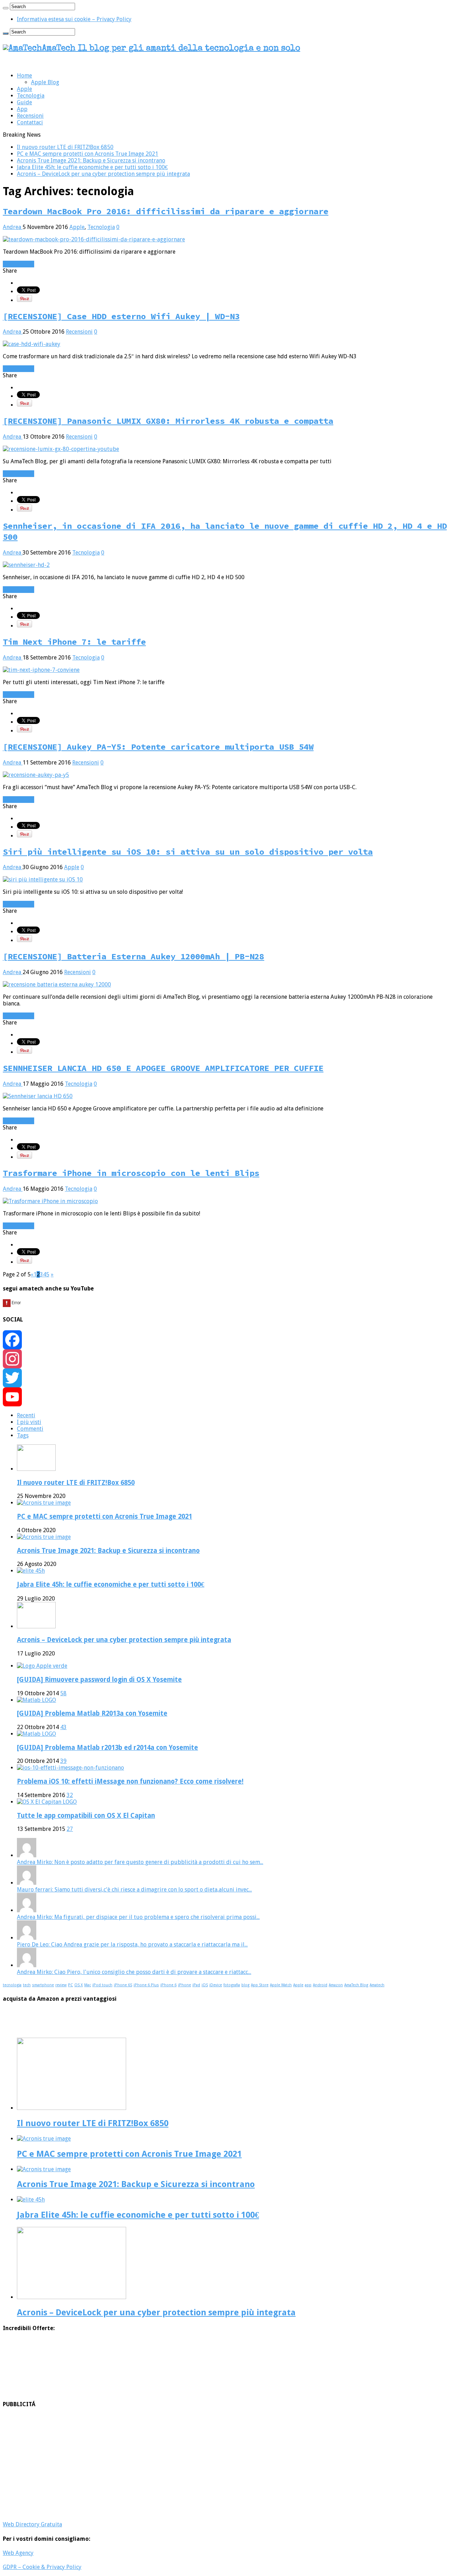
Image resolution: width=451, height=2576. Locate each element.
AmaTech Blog (356, 1985)
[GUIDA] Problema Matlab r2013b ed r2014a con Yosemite (107, 1748)
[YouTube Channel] (225, 1397)
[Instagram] (225, 1359)
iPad (196, 1985)
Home (24, 76)
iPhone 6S (123, 1985)
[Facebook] (225, 1340)
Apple (24, 89)
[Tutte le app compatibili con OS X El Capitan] (47, 1802)
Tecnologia (31, 96)
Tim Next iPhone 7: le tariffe (74, 642)
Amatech (377, 1985)
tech (27, 1985)
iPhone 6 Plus (146, 1985)
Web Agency (18, 2553)
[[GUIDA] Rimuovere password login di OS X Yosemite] (42, 1666)
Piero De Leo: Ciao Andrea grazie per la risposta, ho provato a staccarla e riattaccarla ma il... (132, 1945)
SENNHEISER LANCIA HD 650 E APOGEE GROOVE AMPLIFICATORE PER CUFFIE (163, 1068)
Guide (24, 102)
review (61, 1985)
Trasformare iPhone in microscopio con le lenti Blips (131, 1173)
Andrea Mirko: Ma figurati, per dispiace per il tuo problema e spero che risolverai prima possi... (138, 1917)
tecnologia (12, 1985)
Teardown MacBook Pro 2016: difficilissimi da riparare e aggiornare (166, 211)
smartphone (43, 1985)
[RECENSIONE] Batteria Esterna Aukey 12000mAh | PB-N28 (134, 956)
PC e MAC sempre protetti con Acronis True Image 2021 (88, 154)
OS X (79, 1985)
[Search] (6, 8)
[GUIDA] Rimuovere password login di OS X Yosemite (99, 1680)
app (308, 1985)
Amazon (336, 1985)
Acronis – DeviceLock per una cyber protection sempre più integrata (103, 174)
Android (320, 1985)
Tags (23, 1435)
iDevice (216, 1985)
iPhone (184, 1985)
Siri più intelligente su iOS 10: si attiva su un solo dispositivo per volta (188, 852)
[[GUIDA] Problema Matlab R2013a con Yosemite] (36, 1700)
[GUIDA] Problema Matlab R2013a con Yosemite (92, 1713)
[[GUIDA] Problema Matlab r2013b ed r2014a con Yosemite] (36, 1734)
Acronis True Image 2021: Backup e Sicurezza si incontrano (91, 160)
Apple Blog (45, 82)
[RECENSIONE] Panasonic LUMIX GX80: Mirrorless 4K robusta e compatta (168, 421)
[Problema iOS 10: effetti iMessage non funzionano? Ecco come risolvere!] (70, 1768)
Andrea (13, 227)
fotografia (232, 1985)
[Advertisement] (214, 2464)
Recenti (26, 1415)
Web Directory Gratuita (32, 2524)
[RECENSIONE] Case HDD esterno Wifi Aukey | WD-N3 (121, 316)
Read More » (18, 264)
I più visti (29, 1422)
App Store (260, 1985)
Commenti (30, 1429)
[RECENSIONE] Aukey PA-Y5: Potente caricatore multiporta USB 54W (158, 747)
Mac (88, 1985)
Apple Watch (281, 1985)
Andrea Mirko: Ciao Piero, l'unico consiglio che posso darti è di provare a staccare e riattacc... (134, 1972)
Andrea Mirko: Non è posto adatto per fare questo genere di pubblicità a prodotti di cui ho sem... (140, 1862)
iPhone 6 (168, 1985)
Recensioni (30, 116)
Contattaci (30, 122)
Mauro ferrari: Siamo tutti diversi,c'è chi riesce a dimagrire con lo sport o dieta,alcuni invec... (134, 1890)
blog (245, 1985)
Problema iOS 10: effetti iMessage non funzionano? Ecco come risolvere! (130, 1781)
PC (70, 1985)
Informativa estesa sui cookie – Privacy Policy (74, 19)
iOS (205, 1985)
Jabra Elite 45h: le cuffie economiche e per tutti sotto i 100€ (92, 167)
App (22, 109)
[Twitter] (225, 1378)
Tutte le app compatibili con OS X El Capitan (86, 1816)
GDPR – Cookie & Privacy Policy (42, 2567)
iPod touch (102, 1985)
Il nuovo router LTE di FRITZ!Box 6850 (65, 147)
